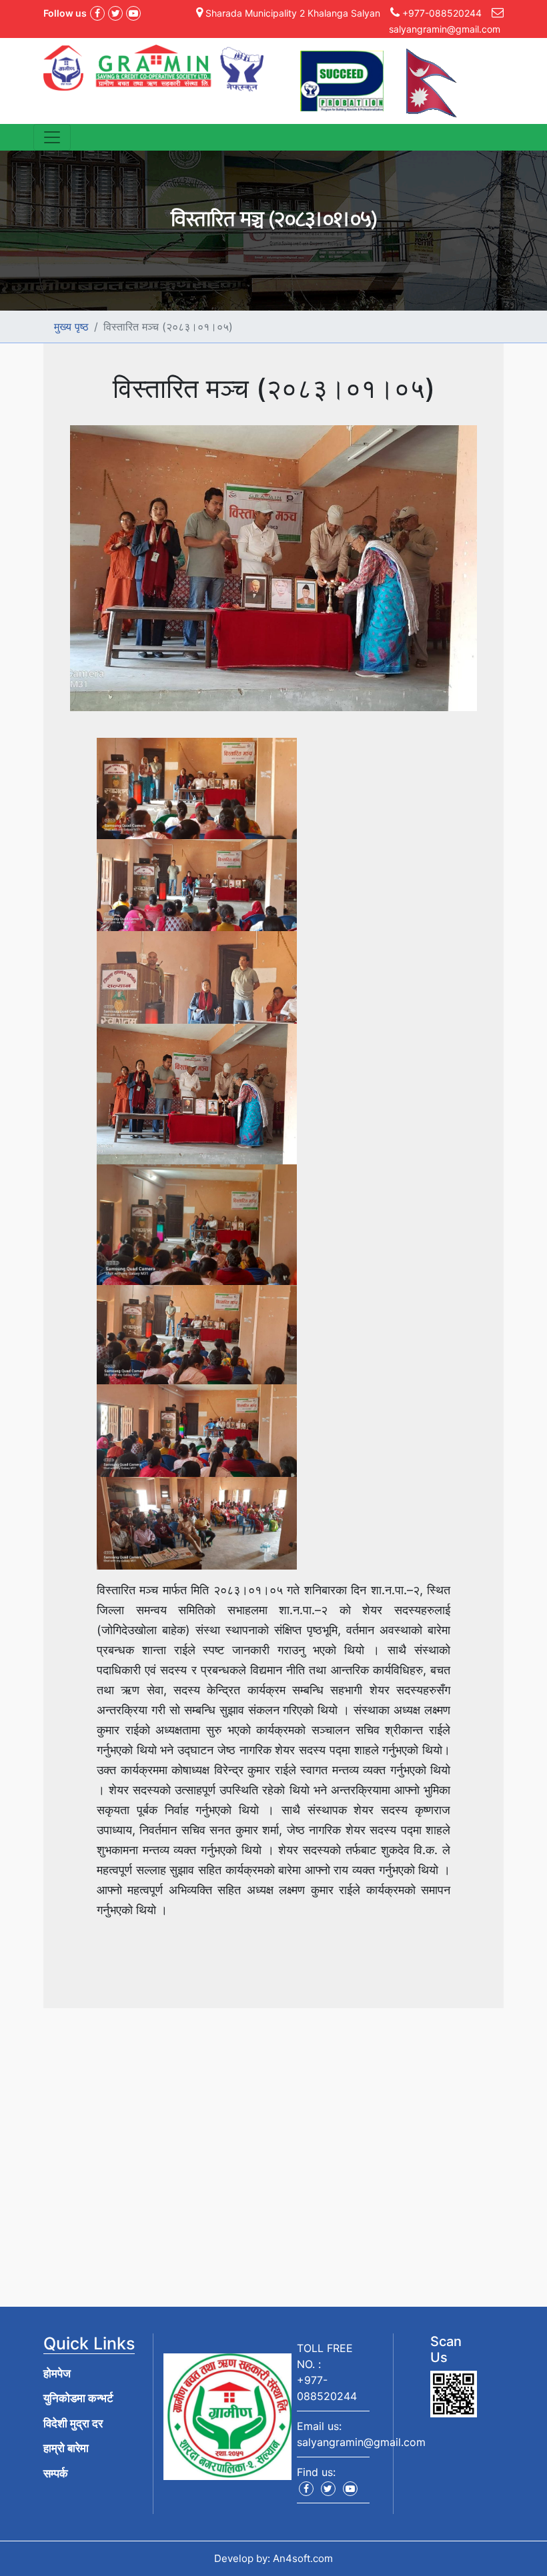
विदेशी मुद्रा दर (73, 2423)
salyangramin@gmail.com (361, 2442)
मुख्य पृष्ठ (71, 327)
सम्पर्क (56, 2473)
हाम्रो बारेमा (66, 2448)
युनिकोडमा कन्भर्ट (78, 2398)
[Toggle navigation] (52, 137)
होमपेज (57, 2373)
